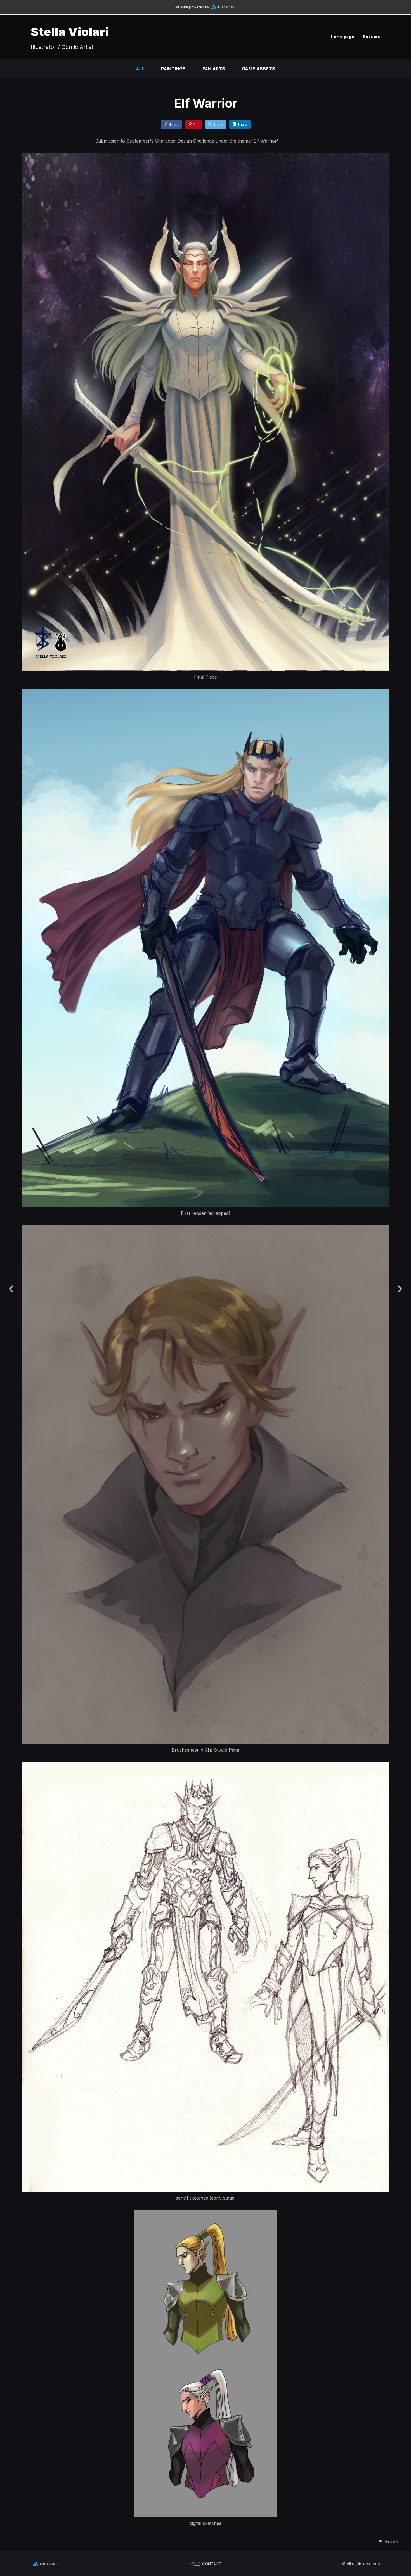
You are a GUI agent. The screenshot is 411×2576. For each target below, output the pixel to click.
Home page (343, 37)
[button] (388, 2541)
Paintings (173, 69)
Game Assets (258, 69)
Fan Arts (214, 69)
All (140, 69)
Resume (372, 37)
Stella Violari (70, 32)
